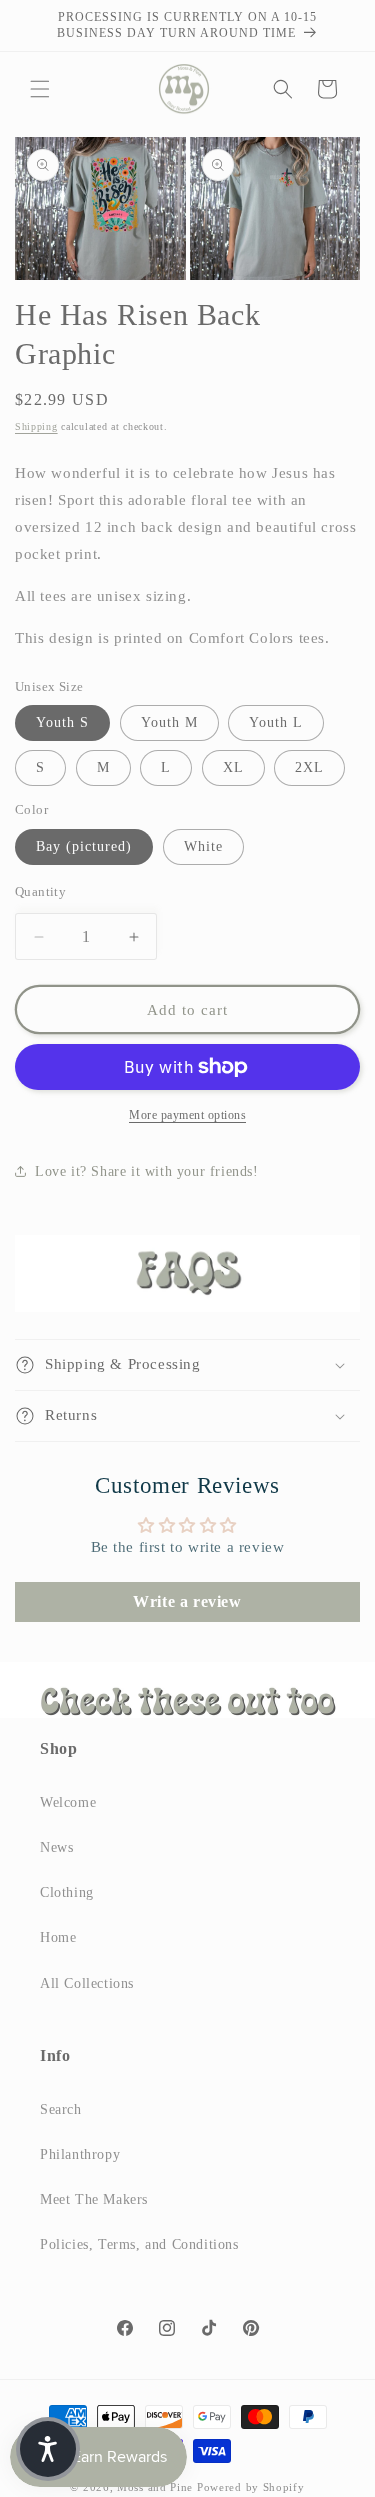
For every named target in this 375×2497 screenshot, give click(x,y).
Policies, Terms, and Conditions (139, 2244)
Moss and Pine (155, 2487)
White (203, 846)
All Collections (87, 1983)
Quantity (40, 891)
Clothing (67, 1892)
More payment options (187, 1115)
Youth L (276, 722)
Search (61, 2109)
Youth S (62, 722)
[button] (40, 89)
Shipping (36, 426)
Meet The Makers (94, 2199)
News (56, 1847)
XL (233, 767)
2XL (309, 767)
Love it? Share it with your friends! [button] (147, 1171)
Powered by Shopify (251, 2487)
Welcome (68, 1802)
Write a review (187, 1601)
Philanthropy (80, 2154)
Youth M (169, 722)
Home (58, 1937)
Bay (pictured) (84, 846)
